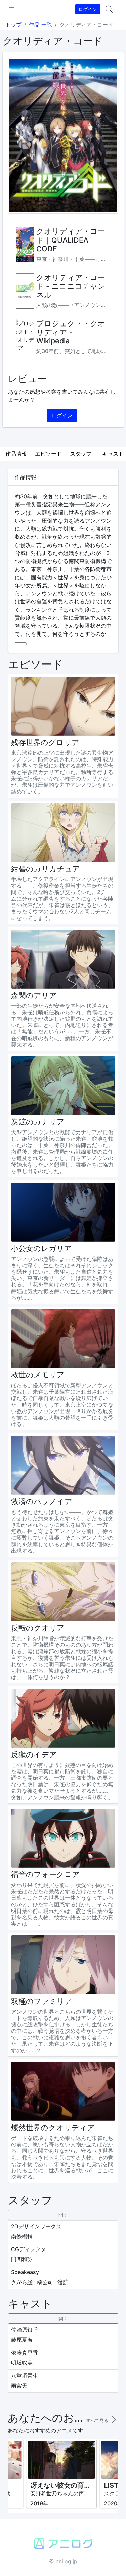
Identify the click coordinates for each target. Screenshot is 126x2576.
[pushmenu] (12, 9)
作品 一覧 (40, 25)
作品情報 (16, 454)
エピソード (48, 454)
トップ (13, 25)
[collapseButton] (63, 2215)
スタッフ (81, 454)
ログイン (88, 9)
